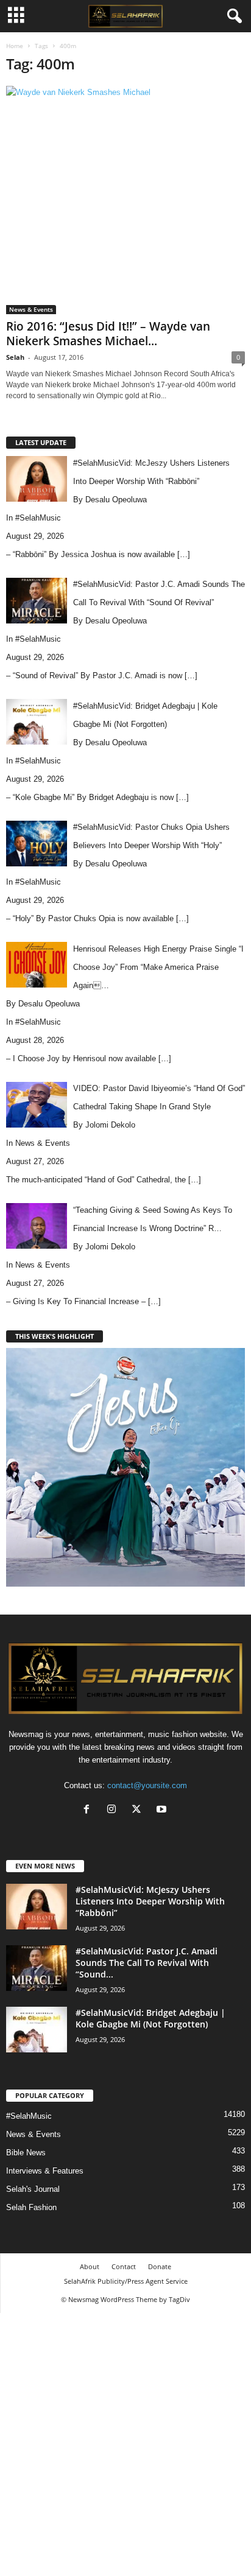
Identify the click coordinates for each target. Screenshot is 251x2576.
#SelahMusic (38, 518)
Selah (15, 357)
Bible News (26, 2153)
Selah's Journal (33, 2189)
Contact (124, 2266)
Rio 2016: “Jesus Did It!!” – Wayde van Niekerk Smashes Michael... (108, 334)
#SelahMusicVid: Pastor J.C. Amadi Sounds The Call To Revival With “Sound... (147, 1963)
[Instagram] (114, 1810)
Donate (160, 2266)
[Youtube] (163, 1810)
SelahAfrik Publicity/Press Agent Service (126, 2281)
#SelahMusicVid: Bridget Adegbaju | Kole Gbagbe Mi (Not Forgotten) (150, 2018)
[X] (139, 1810)
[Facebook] (89, 1810)
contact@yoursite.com (147, 1785)
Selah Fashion (31, 2207)
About (90, 2266)
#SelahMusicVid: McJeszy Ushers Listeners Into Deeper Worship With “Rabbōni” (150, 1901)
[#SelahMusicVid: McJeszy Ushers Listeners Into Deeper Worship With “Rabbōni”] (37, 1907)
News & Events (31, 309)
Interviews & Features (45, 2171)
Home (15, 46)
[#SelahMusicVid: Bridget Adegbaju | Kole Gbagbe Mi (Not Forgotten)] (37, 2030)
